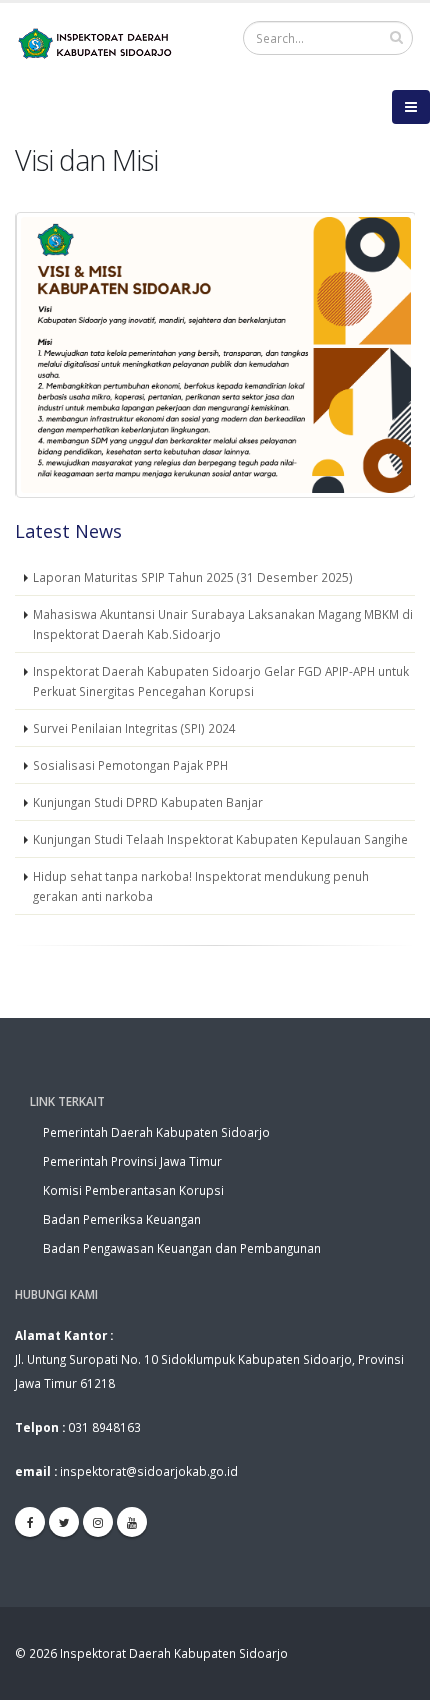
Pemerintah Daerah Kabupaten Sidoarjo (156, 1132)
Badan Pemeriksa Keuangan (122, 1219)
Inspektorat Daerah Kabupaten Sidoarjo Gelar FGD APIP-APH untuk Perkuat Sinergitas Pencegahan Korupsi (221, 681)
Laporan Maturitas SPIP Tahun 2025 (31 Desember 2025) (193, 577)
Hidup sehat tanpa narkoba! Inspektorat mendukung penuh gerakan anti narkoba (201, 886)
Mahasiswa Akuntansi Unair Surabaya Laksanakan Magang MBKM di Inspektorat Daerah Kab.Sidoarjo (223, 624)
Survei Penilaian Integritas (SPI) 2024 (134, 728)
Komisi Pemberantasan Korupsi (133, 1190)
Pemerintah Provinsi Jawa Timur (132, 1161)
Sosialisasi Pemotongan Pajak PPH (130, 765)
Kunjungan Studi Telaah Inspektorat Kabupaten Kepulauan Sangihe (220, 839)
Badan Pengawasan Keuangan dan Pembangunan (182, 1248)
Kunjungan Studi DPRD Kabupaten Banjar (148, 802)
